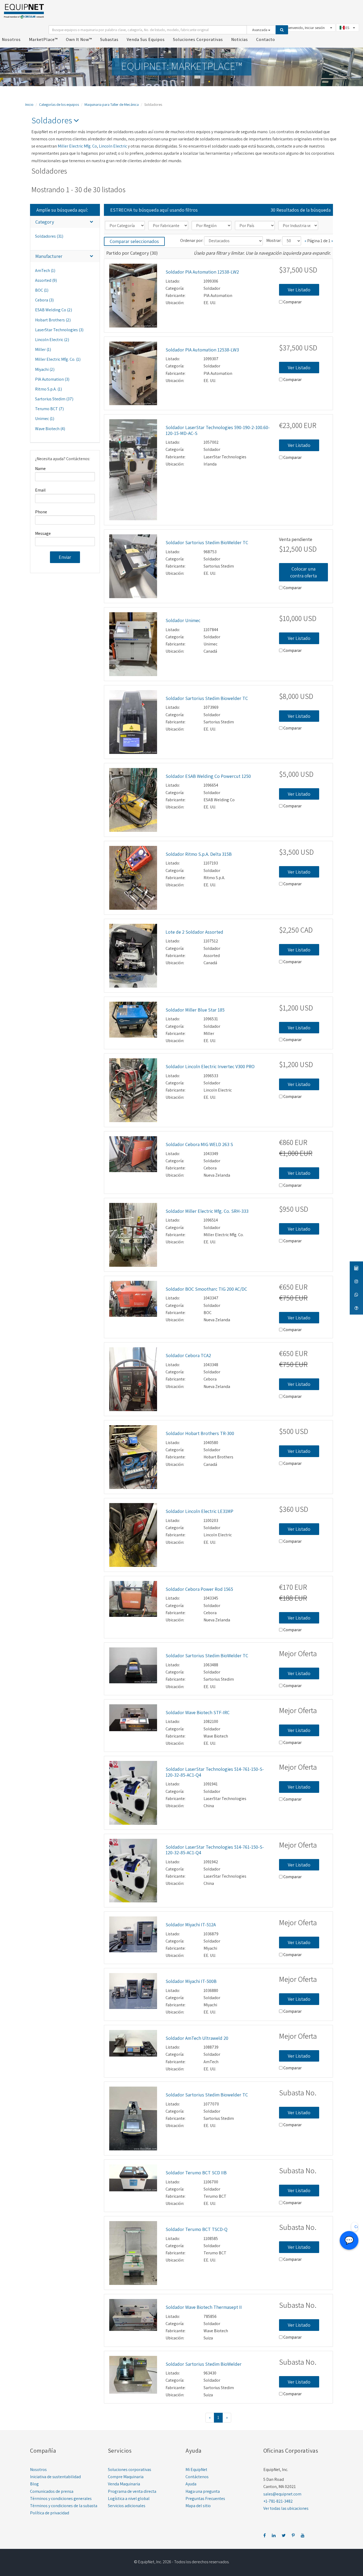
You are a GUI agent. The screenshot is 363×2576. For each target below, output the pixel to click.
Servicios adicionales (127, 2506)
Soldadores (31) (49, 236)
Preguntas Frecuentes (205, 2499)
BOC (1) (42, 290)
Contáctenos (197, 2477)
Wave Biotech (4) (50, 429)
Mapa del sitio (198, 2506)
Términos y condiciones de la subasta (64, 2506)
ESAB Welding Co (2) (54, 310)
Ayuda (191, 2484)
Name (40, 469)
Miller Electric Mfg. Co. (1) (58, 359)
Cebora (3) (44, 300)
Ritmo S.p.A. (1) (48, 389)
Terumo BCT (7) (49, 409)
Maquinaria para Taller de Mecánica (112, 104)
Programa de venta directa (132, 2491)
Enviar (65, 557)
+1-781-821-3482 (278, 2501)
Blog (34, 2484)
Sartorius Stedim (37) (54, 399)
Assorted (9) (46, 280)
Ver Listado (299, 290)
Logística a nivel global (129, 2499)
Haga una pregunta (203, 2491)
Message (43, 533)
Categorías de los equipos (59, 104)
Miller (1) (43, 349)
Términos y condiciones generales (61, 2499)
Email (40, 490)
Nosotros (38, 2470)
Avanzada (260, 30)
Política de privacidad (50, 2513)
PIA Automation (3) (52, 379)
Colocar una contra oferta (303, 572)
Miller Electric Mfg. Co (77, 146)
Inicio (29, 104)
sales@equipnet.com (282, 2494)
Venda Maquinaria (124, 2484)
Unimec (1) (45, 419)
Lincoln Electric (113, 146)
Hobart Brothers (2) (53, 320)
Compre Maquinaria (126, 2477)
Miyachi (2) (45, 369)
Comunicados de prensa (52, 2491)
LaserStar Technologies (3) (59, 330)
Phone (41, 512)
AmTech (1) (45, 270)
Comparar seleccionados (134, 241)
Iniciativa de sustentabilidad (55, 2477)
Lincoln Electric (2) (52, 340)
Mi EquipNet (196, 2470)
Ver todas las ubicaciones (286, 2508)
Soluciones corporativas (130, 2470)
